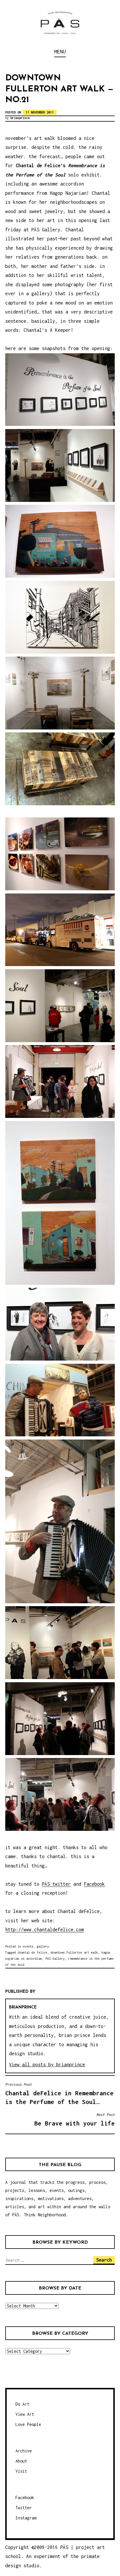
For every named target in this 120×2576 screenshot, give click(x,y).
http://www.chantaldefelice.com (45, 1930)
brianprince (20, 118)
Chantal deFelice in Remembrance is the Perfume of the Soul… (59, 2094)
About (21, 2461)
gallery (43, 1946)
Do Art (22, 2404)
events (28, 1946)
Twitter (24, 2508)
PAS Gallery (55, 1959)
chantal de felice (32, 1952)
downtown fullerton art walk (74, 1952)
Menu (60, 52)
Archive (24, 2451)
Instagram (26, 2518)
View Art (25, 2414)
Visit (21, 2471)
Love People (28, 2424)
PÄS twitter (56, 1884)
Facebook (94, 1884)
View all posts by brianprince (47, 2065)
